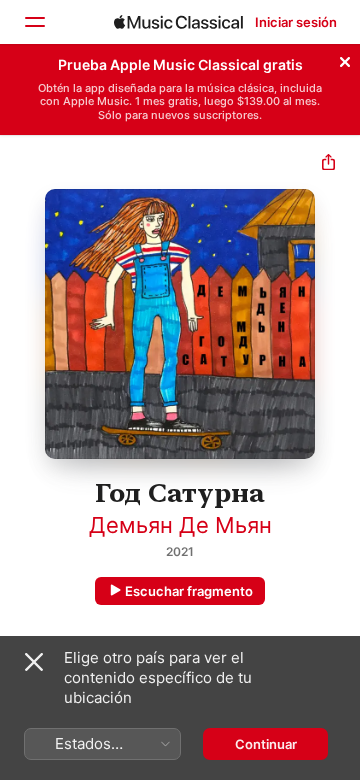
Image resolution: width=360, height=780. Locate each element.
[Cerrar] (345, 59)
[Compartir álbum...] (328, 164)
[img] (178, 22)
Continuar (266, 744)
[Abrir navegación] (34, 22)
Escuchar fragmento (189, 591)
